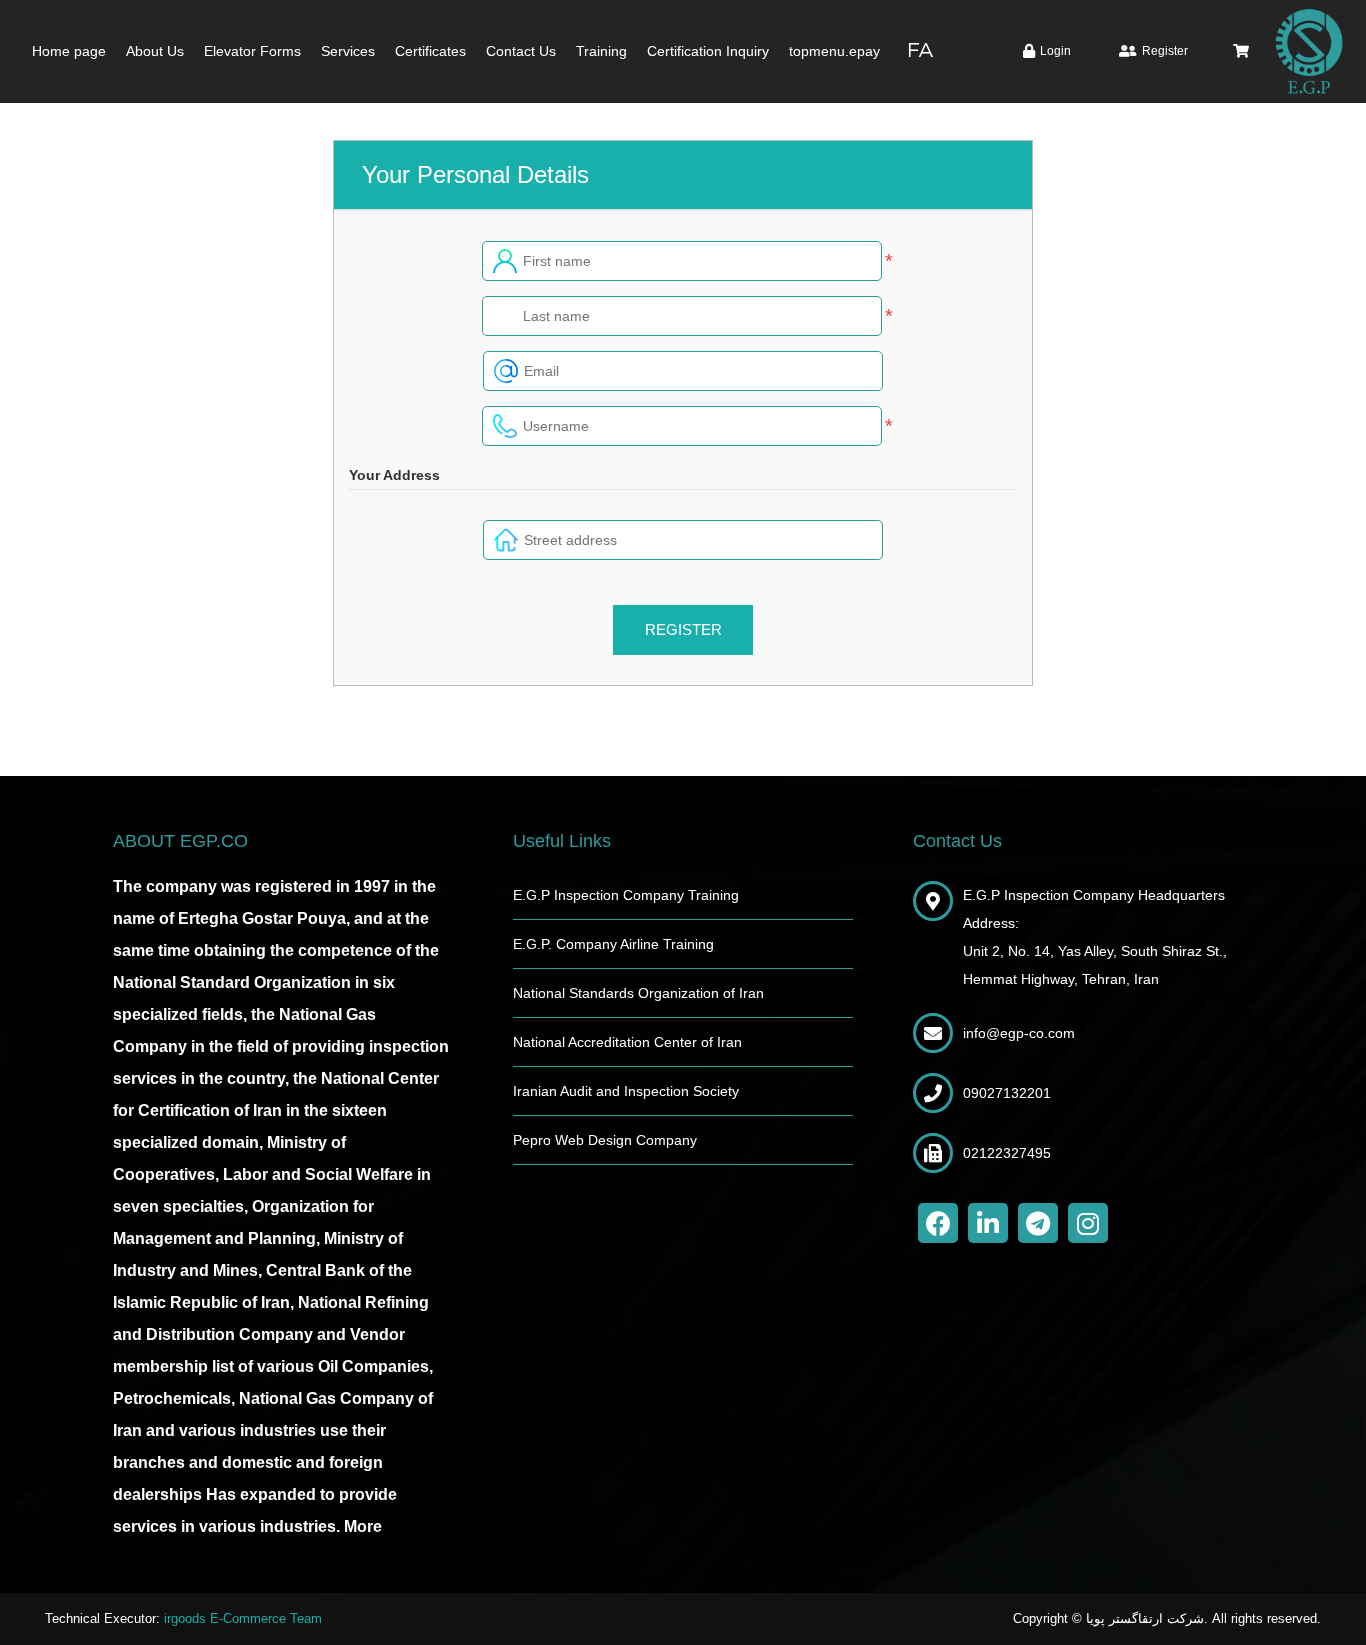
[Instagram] (1088, 1223)
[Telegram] (1038, 1223)
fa (920, 51)
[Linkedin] (988, 1223)
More (363, 1526)
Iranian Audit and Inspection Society (626, 1091)
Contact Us (521, 51)
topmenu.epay (834, 51)
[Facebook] (938, 1223)
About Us (155, 51)
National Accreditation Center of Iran (627, 1042)
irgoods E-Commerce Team (243, 1618)
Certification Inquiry (708, 51)
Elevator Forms (252, 51)
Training (601, 51)
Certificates (430, 51)
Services (348, 51)
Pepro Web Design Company (605, 1140)
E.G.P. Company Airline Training (613, 944)
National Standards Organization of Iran (638, 993)
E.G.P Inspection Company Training (626, 895)
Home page (69, 51)
